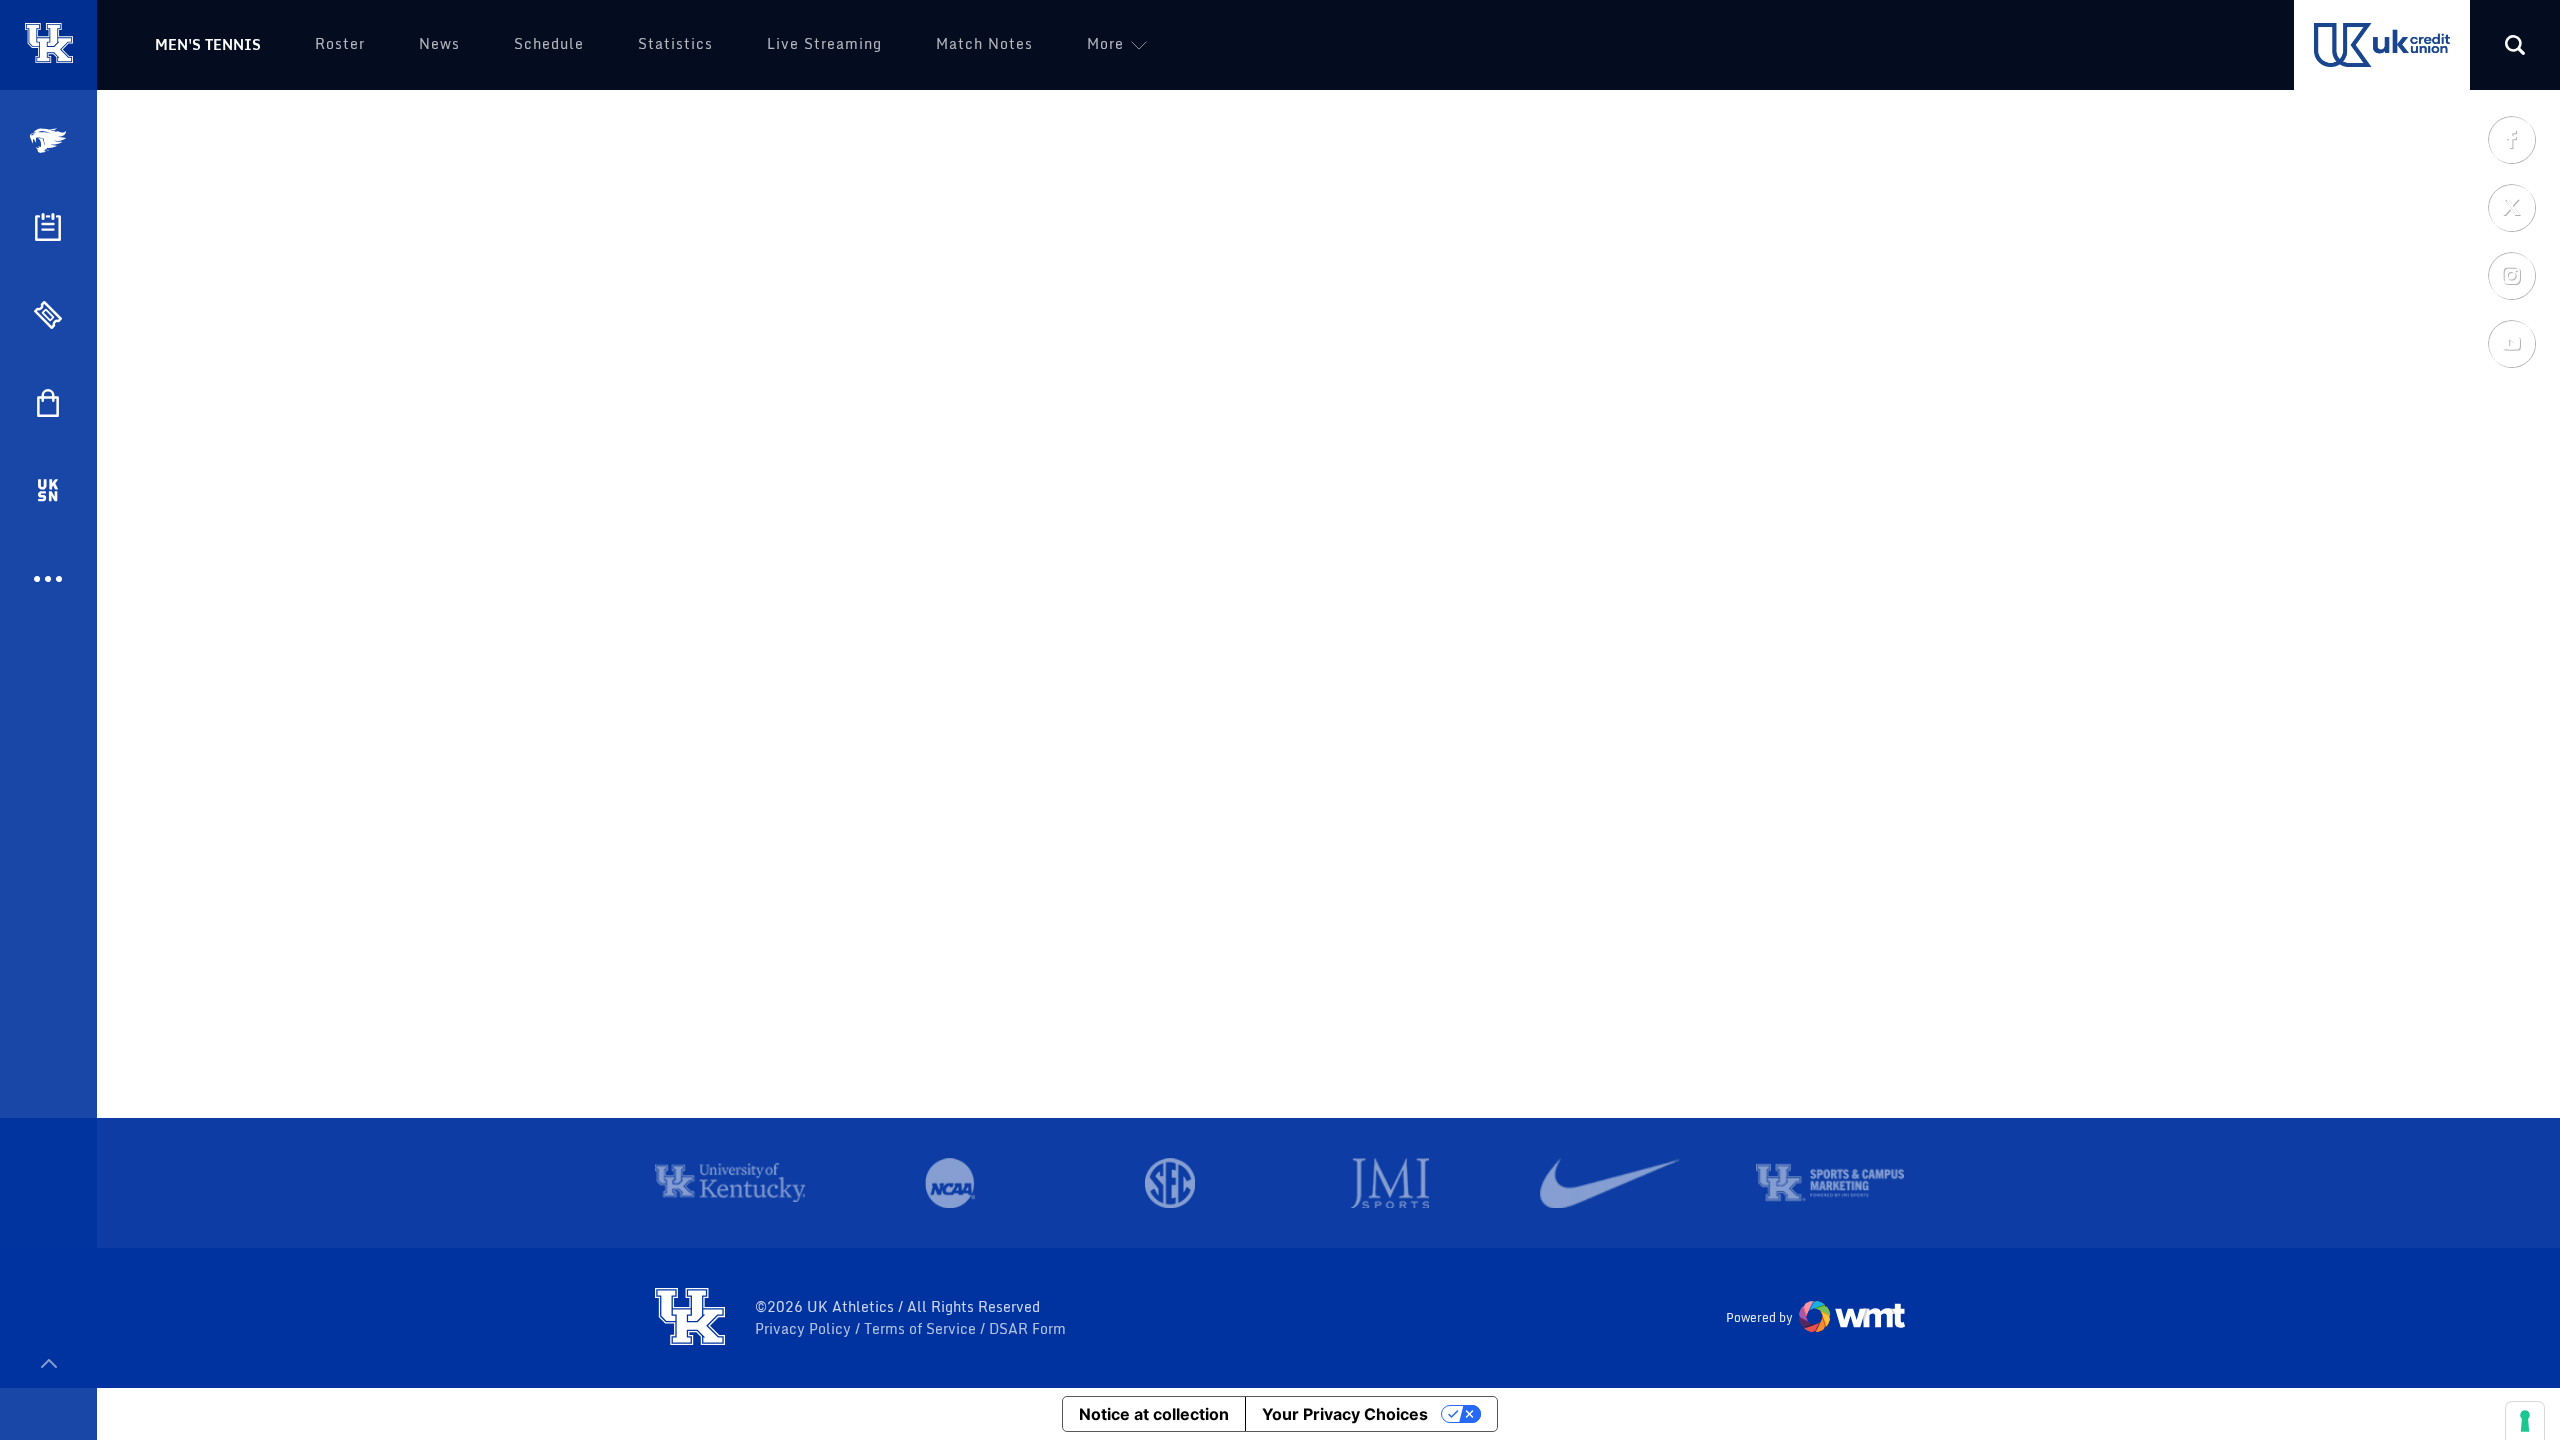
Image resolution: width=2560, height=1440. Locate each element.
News (439, 43)
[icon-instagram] (2511, 275)
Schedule (549, 43)
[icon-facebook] (2511, 139)
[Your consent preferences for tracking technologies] (2525, 1421)
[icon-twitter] (2511, 207)
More (1105, 43)
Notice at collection (1154, 1414)
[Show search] (2515, 45)
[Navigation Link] (50, 140)
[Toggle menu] (48, 1363)
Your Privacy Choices (1345, 1414)
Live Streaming (824, 43)
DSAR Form (1027, 1329)
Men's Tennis (208, 44)
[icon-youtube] (2511, 343)
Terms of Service (922, 1329)
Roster (340, 43)
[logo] (690, 1318)
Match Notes (984, 43)
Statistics (675, 43)
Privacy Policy (805, 1329)
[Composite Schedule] (48, 227)
